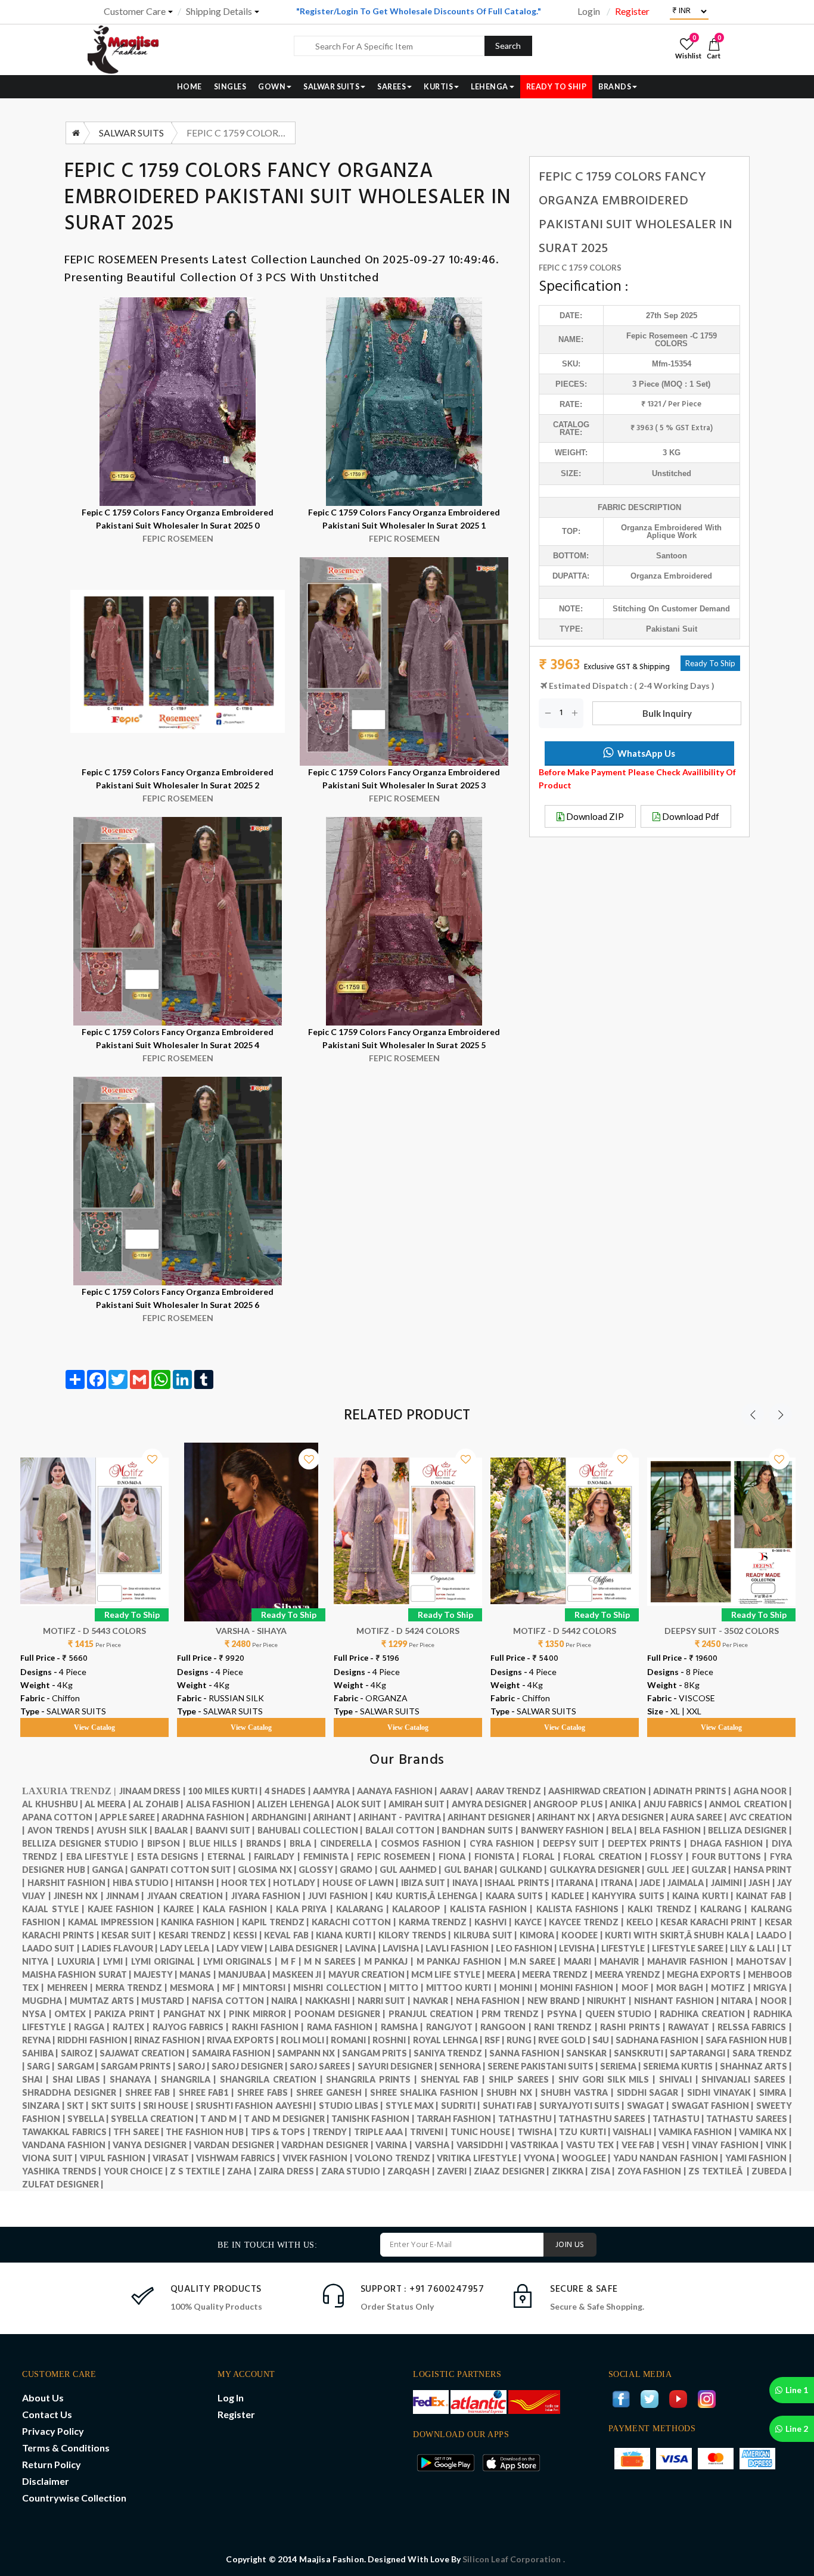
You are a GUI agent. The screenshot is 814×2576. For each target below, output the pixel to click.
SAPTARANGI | (701, 2053)
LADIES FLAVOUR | (121, 1948)
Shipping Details (219, 11)
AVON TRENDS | (62, 1830)
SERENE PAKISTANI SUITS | (544, 2066)
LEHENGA (490, 87)
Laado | (774, 1935)
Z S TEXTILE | (198, 2171)
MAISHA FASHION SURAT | (78, 1974)
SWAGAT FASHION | (714, 2106)
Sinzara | (44, 2106)
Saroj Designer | (251, 2066)
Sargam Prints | (139, 2066)
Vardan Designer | (237, 2145)
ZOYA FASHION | (653, 2171)
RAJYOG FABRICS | (192, 2027)
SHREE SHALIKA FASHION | (428, 2092)
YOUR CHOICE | (137, 2171)
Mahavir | (623, 1961)
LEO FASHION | (527, 1948)
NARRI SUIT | (385, 2001)
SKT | (79, 2106)
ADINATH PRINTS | (693, 1791)
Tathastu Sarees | (749, 2119)
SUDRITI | (462, 2106)
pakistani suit (672, 629)
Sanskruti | (642, 2053)
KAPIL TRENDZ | (277, 1922)
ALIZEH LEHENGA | (296, 1804)
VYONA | (543, 2158)
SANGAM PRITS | (378, 2053)
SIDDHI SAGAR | (652, 2092)
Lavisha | (404, 1948)
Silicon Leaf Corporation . (514, 2559)
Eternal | (231, 1856)
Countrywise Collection (74, 2498)
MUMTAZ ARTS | (105, 2001)
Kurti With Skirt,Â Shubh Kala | (681, 1935)
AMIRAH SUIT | (420, 1804)
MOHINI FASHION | (580, 1988)
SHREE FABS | (267, 2092)
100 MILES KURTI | (226, 1791)
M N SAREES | (334, 1961)
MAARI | (582, 1961)
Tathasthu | (528, 2119)
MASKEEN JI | (300, 1974)
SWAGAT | (649, 2106)
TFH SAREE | (139, 2132)
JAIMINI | (730, 1883)
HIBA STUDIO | (144, 1883)
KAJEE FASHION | (125, 1909)
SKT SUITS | (117, 2106)
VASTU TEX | (594, 2145)
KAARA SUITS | (518, 1896)
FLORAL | (543, 1856)
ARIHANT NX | (567, 1817)
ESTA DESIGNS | (172, 1856)
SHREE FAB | (152, 2092)
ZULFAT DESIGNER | (63, 2184)
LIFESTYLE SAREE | (691, 1948)
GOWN (272, 87)
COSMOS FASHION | (425, 1843)
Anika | (627, 1804)
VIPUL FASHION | (116, 2158)
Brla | (305, 1843)
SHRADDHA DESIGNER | (73, 2092)
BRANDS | (268, 1843)
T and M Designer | (288, 2119)
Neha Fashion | (492, 2001)
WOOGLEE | (588, 2158)
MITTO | (408, 1988)
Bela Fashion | (674, 1830)
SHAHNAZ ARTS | (756, 2066)
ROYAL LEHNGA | (449, 2040)
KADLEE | (572, 1896)
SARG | (42, 2066)
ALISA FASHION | (222, 1804)
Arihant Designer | (492, 1817)
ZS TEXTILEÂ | (720, 2171)
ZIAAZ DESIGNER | (513, 2171)
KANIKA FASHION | (201, 1922)
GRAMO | (359, 1870)
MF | (232, 1988)
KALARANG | (364, 1909)
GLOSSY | (319, 1870)
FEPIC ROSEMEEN (113, 260)
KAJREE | (183, 1909)
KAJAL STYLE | (55, 1909)
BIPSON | (168, 1843)
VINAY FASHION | (729, 2145)
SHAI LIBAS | (81, 2079)
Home (189, 87)
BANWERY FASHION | (566, 1830)
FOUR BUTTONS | (731, 1856)
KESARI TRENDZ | (196, 1935)
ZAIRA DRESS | (290, 2171)
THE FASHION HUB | (208, 2132)
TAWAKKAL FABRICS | (68, 2132)
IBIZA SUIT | (427, 1883)
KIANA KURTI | (347, 1935)
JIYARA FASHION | (270, 1896)
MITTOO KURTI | (462, 1988)
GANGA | (111, 1870)
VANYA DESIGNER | (153, 2145)
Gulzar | (712, 1870)
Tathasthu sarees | (605, 2119)
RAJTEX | (133, 2027)
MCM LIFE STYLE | (449, 1974)
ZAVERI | (455, 2171)
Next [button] (781, 1415)
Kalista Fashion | (493, 1909)
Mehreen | (71, 1988)
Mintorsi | (268, 1988)
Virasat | (174, 2158)
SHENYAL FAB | (455, 2079)
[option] (94, 1578)
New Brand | (557, 2001)
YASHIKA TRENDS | (63, 2171)
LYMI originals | (242, 1961)
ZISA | (604, 2171)
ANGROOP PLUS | (571, 1804)
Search (508, 46)
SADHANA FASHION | (660, 2040)
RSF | (495, 2040)
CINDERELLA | (350, 1843)
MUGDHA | (46, 2001)
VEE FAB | (642, 2145)
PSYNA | (566, 2014)
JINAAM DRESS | (153, 1791)
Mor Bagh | (683, 1988)
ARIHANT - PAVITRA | (403, 1817)
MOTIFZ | (732, 1988)
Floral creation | (607, 1856)
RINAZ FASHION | (170, 2040)
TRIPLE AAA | (382, 2132)
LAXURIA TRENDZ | (70, 1791)
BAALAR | (175, 1830)
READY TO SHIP (557, 87)
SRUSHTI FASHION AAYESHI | (257, 2106)
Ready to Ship (132, 1615)
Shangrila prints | (373, 2079)
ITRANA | (620, 1883)
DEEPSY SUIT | (576, 1843)
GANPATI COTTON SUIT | (184, 1870)
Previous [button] (753, 1415)
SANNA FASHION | (528, 2053)
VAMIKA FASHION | (699, 2132)
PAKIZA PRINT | (129, 2014)
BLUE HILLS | (218, 1843)
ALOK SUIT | (362, 1804)
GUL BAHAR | (472, 1870)
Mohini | (520, 1988)
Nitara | (741, 2001)
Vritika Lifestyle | (480, 2158)
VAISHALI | (636, 2132)
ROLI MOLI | (306, 2040)
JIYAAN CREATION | (189, 1896)
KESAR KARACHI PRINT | (712, 1922)
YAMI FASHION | (759, 2158)
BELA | (625, 1830)
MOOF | (639, 1988)
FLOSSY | (671, 1856)
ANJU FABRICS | (677, 1804)
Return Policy (52, 2464)
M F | (293, 1961)
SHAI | (37, 2079)
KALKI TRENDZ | (664, 1909)
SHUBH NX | (513, 2092)
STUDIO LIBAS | (352, 2106)
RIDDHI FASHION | (95, 2040)
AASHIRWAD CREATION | (601, 1791)
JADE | (653, 1883)
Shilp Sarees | (523, 2079)
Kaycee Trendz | (587, 1922)
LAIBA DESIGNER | (307, 1948)
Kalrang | (726, 1909)
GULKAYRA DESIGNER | (598, 1870)
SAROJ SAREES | (323, 2066)
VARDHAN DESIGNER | (328, 2145)
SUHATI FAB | (511, 2106)
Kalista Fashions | (582, 1909)
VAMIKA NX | (765, 2132)
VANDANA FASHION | (67, 2145)
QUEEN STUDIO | (623, 2014)
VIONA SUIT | (51, 2158)
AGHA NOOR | (763, 1791)
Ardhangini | (282, 1817)
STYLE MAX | (413, 2106)
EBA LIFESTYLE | (102, 1856)
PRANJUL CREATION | (435, 2014)
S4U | (604, 2040)
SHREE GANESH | (333, 2092)
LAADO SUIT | (52, 1948)
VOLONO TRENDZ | (396, 2158)
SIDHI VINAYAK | (723, 2092)
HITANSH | (198, 1883)
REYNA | (40, 2040)
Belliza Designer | (750, 1830)
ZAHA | (243, 2171)
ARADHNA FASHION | (206, 1817)
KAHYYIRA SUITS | (632, 1896)
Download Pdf (690, 816)
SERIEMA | (622, 2066)
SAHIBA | (41, 2053)
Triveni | (430, 2132)
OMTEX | (74, 2014)
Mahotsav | (764, 1961)
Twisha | (538, 2132)
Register (632, 11)
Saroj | (195, 2066)
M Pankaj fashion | (463, 1961)
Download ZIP (594, 816)
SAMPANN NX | (310, 2053)
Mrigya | (773, 1988)
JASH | (763, 1883)
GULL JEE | (669, 1870)
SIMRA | (776, 2092)
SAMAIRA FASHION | (235, 2053)
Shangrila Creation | (273, 2079)
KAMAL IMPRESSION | (114, 1922)
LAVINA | (364, 1948)
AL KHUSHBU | (53, 1804)
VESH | (677, 2145)
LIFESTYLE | (626, 1948)
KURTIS (438, 87)
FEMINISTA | (330, 1856)
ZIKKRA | (571, 2171)
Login (589, 11)
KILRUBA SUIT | (487, 1935)
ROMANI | (352, 2040)
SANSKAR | (590, 2053)
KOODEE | (583, 1935)
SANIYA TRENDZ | (451, 2053)
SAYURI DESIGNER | (398, 2066)
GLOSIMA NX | (268, 1870)
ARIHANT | (335, 1817)
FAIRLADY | (278, 1856)
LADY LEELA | (188, 1948)
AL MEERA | (109, 1804)
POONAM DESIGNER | (341, 2014)
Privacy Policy (53, 2431)
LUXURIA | (80, 1961)
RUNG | (522, 2040)
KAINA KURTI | (704, 1896)
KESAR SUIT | (130, 1935)
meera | (504, 1974)
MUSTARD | (167, 2001)
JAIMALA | (689, 1883)
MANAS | (198, 1974)
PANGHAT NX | (196, 2014)
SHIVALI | (681, 2079)
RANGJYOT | (453, 2027)
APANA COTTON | (60, 1817)
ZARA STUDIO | (355, 2171)
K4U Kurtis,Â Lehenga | (430, 1896)
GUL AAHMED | (412, 1870)
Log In (231, 2398)
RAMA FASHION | (344, 2027)
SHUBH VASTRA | (578, 2092)
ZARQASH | (412, 2171)
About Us (43, 2398)
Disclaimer (46, 2481)
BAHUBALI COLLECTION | (311, 1830)
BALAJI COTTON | (403, 1830)
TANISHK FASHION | (374, 2119)
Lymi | (117, 1961)
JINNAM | (127, 1896)
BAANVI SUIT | (226, 1830)
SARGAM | (79, 2066)
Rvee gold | (565, 2040)
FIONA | (456, 1856)
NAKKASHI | (331, 2001)
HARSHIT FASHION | (70, 1883)
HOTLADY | (298, 1883)
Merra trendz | (133, 1988)
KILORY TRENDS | (416, 1935)
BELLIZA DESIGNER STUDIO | (85, 1843)
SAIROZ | (80, 2053)
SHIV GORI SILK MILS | (609, 2079)
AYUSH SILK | (125, 1830)
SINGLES (230, 87)
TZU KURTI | (586, 2132)
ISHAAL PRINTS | (520, 1883)
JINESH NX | (80, 1896)
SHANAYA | (135, 2079)
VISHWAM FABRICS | (239, 2158)
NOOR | (776, 2001)
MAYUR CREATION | (370, 1974)
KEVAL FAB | (290, 1935)
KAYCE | (532, 1922)
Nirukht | (610, 2001)
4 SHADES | (289, 1791)
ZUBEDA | (772, 2171)
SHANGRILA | (191, 2079)
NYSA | (38, 2014)
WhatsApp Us (646, 753)
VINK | (779, 2145)
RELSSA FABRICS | (755, 2027)
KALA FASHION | (239, 1909)
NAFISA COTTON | (232, 2001)
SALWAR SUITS (331, 87)
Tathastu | (679, 2119)
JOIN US (570, 2245)
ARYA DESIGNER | (634, 1817)
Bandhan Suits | (481, 1830)
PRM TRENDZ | (514, 2014)
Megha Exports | (707, 1974)
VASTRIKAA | (538, 2145)
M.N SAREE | (537, 1961)
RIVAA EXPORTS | (244, 2040)
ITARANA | (578, 1883)
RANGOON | (507, 2027)
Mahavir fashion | (692, 1961)
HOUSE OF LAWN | (362, 1883)
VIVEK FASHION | (319, 2158)
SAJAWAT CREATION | (146, 2053)
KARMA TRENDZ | (436, 1922)
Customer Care (135, 11)
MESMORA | (196, 1988)
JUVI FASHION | (342, 1896)
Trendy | (333, 2132)
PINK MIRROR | (262, 2014)
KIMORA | (540, 1935)
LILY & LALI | (756, 1948)
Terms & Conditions (66, 2448)
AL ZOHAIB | (159, 1804)
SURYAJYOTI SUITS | (583, 2106)
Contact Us (47, 2414)
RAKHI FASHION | (269, 2027)
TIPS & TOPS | (282, 2132)
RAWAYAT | (693, 2027)
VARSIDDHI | (483, 2145)
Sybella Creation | (156, 2119)
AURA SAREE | (700, 1817)
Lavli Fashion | (460, 1948)
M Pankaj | (390, 1961)
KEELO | (644, 1922)
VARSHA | (436, 2145)
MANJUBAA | (245, 1974)
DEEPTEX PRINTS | (649, 1843)
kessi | (248, 1935)
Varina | (395, 2145)
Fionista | (498, 1856)
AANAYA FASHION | (398, 1791)
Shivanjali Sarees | (747, 2079)
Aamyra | (335, 1791)
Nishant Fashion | (678, 2001)
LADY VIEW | (243, 1948)
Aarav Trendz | (512, 1791)
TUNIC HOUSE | (484, 2132)
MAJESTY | (156, 1974)
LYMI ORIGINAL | (167, 1961)
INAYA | (469, 1883)
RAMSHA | (403, 2027)
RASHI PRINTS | (634, 2027)
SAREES (392, 87)
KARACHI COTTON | (355, 1922)
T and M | (222, 2119)
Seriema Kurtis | (681, 2066)
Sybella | (89, 2119)
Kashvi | (494, 1922)
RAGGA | (93, 2027)
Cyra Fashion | (506, 1843)
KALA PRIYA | (306, 1909)
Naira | (288, 2001)
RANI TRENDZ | (567, 2027)
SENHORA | (463, 2066)
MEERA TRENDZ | (558, 1974)
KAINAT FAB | (764, 1896)
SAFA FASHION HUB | (749, 2040)
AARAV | (458, 1791)
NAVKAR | (434, 2001)
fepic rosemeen (658, 336)
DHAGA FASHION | (731, 1843)
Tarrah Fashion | (457, 2119)
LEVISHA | (580, 1948)
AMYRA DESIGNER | (493, 1804)
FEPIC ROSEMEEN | (398, 1856)
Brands (615, 87)
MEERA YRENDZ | (631, 1974)
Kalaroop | (421, 1909)
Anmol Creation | (751, 1804)
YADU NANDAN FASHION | (669, 2158)
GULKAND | (524, 1870)
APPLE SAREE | (131, 1817)
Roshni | (392, 2040)
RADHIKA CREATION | (706, 2014)
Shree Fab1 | (208, 2092)
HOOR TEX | (247, 1883)
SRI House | (169, 2106)
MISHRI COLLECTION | (341, 1988)
